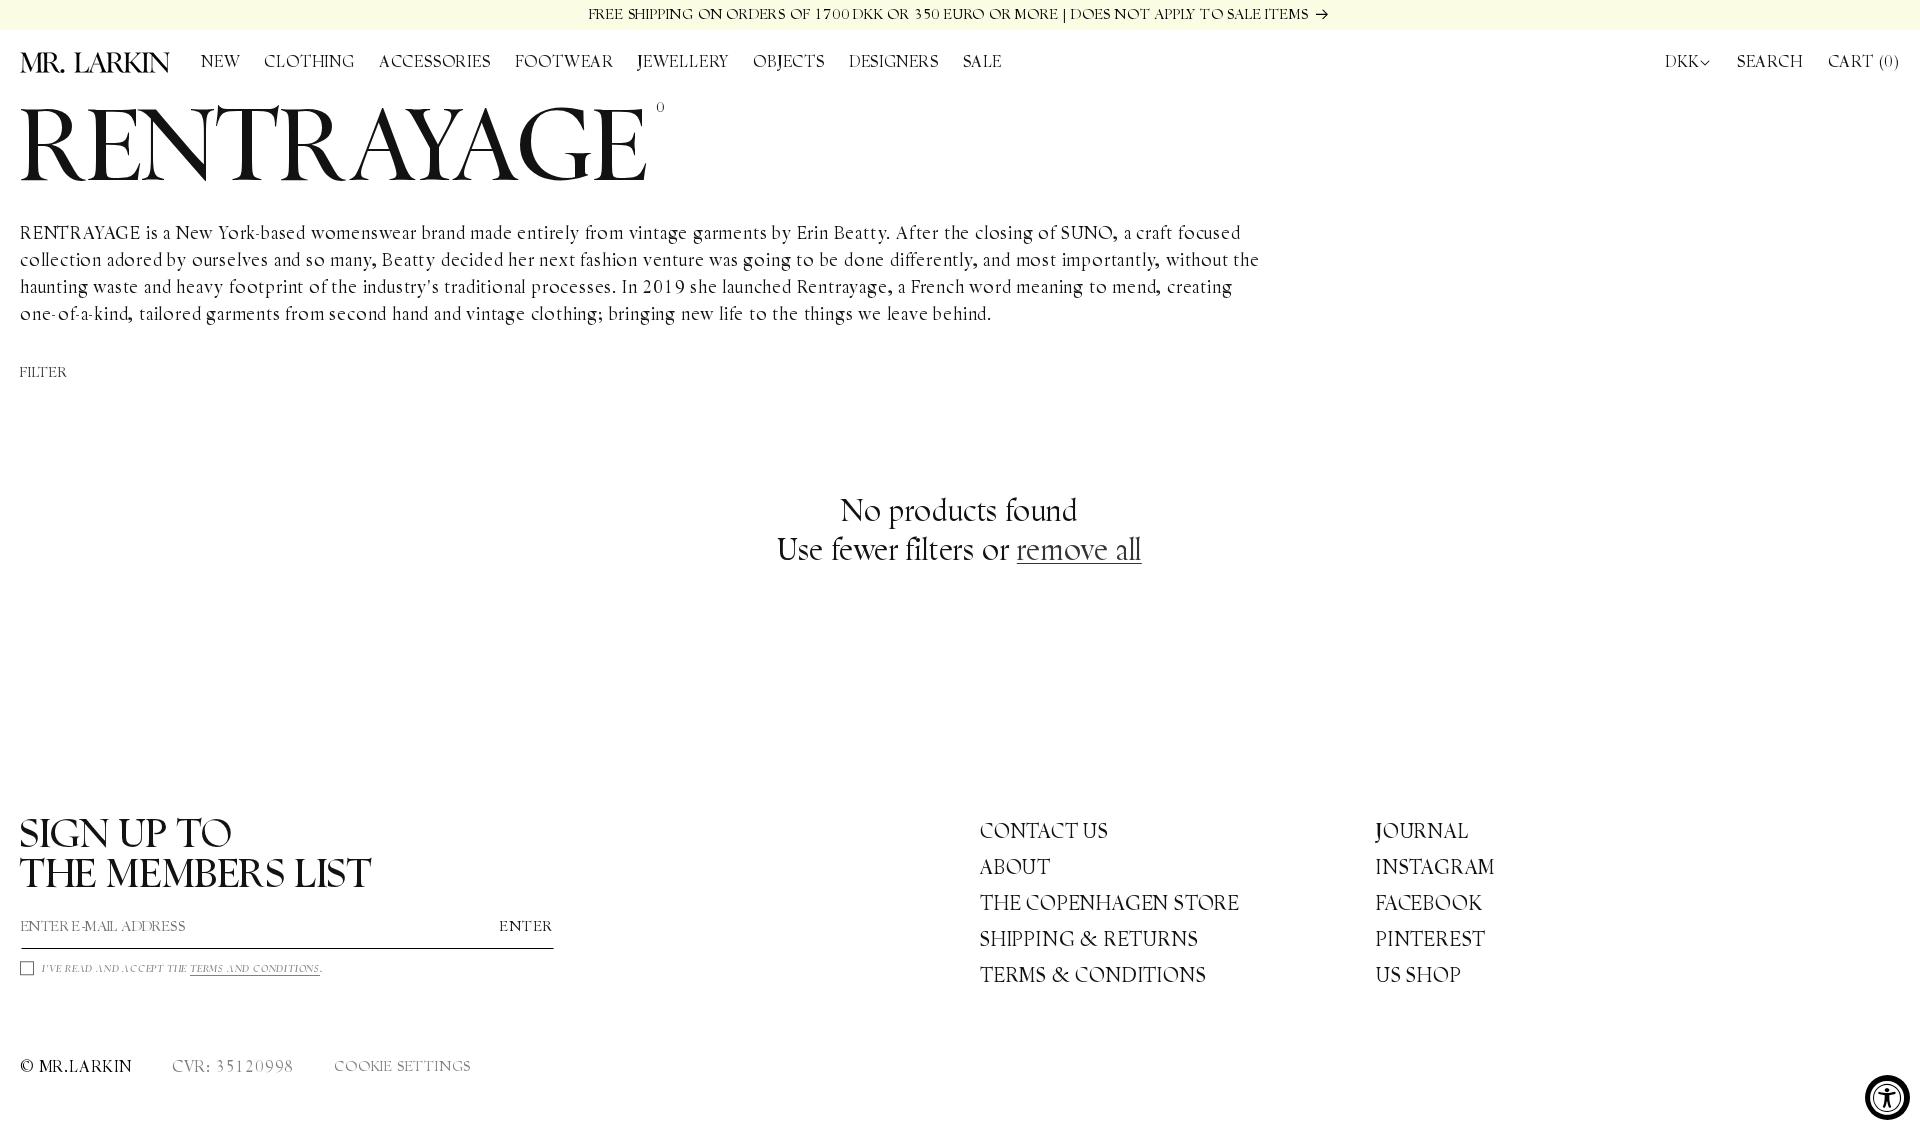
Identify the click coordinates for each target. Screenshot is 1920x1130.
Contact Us (1044, 831)
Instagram (1435, 867)
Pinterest (1431, 939)
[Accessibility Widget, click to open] (1887, 1097)
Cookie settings (402, 1066)
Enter (527, 927)
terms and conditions (255, 968)
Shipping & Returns (1089, 939)
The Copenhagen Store (1110, 903)
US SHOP (1419, 975)
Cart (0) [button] (1864, 61)
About (1015, 867)
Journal (1422, 831)
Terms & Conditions (1093, 975)
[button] (309, 62)
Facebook (1429, 903)
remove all (1079, 549)
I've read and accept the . (182, 968)
